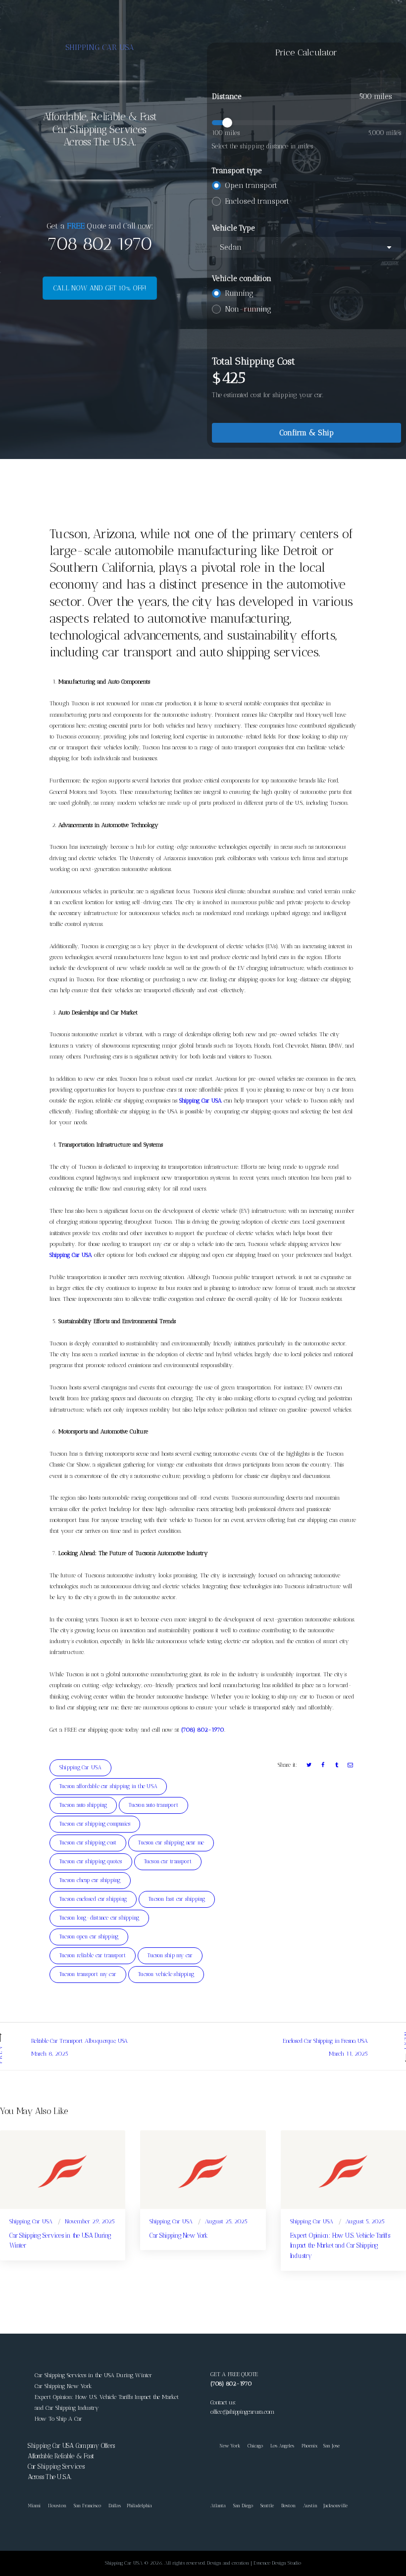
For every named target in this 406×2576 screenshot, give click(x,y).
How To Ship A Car (58, 2419)
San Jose (331, 2446)
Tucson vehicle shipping (166, 1974)
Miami (34, 2506)
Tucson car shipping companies (95, 1824)
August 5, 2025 (365, 2221)
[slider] (307, 123)
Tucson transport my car (88, 1974)
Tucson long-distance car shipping (99, 1918)
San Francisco (87, 2506)
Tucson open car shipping (89, 1937)
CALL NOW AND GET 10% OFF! (100, 288)
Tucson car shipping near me (171, 1843)
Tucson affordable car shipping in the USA (108, 1786)
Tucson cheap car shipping (90, 1880)
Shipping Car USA (201, 1101)
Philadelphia (139, 2506)
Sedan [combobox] (231, 247)
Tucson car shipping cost (88, 1843)
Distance (227, 96)
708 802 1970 (100, 244)
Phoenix (309, 2446)
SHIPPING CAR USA (100, 47)
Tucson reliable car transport (93, 1955)
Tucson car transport (168, 1862)
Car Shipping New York (179, 2235)
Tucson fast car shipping (177, 1899)
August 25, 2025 (226, 2221)
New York (225, 2446)
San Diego (243, 2506)
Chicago (255, 2446)
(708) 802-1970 (203, 1730)
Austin (310, 2506)
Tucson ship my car (170, 1955)
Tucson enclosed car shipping (93, 1899)
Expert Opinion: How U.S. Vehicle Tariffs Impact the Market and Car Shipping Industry (340, 2246)
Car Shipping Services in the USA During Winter (60, 2241)
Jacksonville (335, 2506)
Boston (288, 2506)
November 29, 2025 (90, 2221)
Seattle (267, 2506)
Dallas (115, 2506)
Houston (57, 2506)
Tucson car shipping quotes (91, 1862)
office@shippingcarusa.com (242, 2412)
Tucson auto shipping (83, 1805)
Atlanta (218, 2506)
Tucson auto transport (153, 1805)
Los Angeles (282, 2446)
